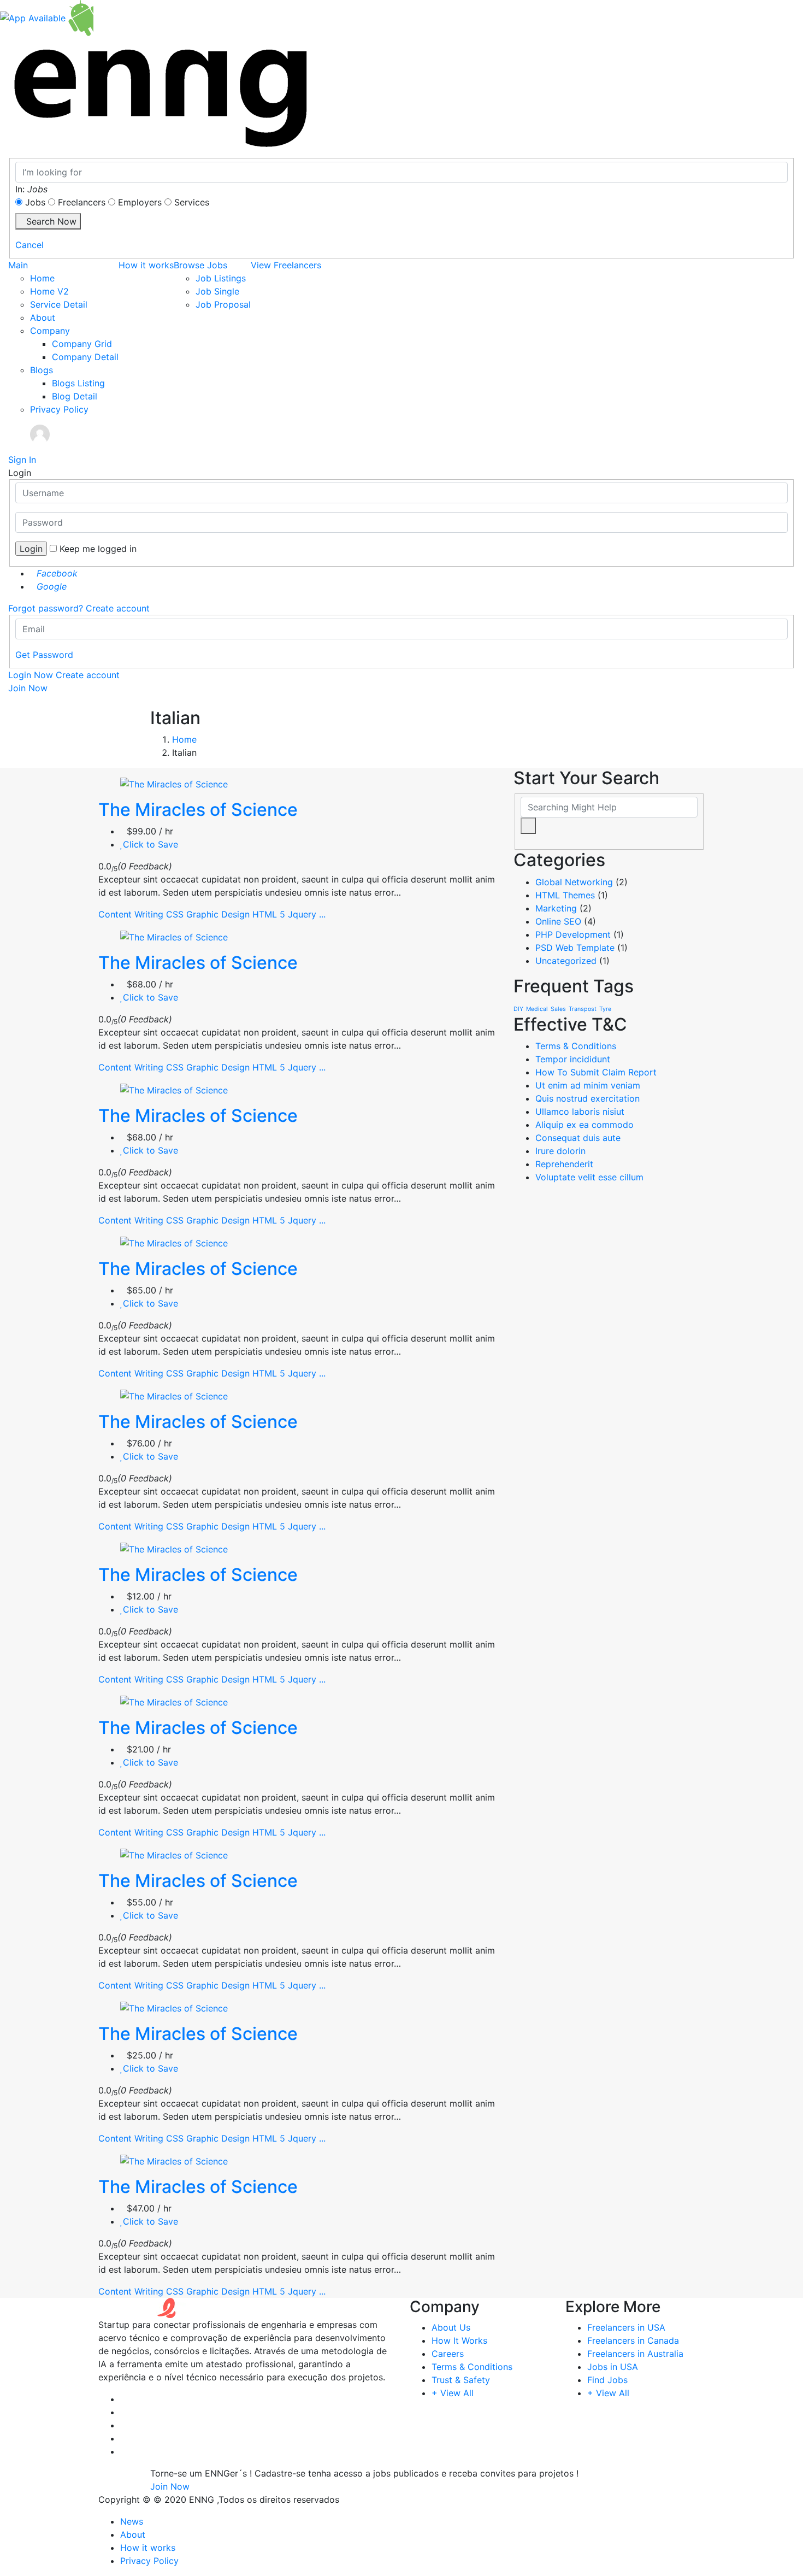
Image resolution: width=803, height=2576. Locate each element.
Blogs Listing (78, 383)
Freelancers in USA (626, 2327)
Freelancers (82, 202)
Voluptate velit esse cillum (589, 1177)
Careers (448, 2354)
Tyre (605, 1009)
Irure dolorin (560, 1151)
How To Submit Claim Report (596, 1072)
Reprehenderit (564, 1164)
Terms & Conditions (576, 1046)
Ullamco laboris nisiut (580, 1111)
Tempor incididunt (573, 1059)
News (132, 2521)
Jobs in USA (613, 2367)
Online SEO (558, 921)
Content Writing (131, 914)
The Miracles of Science (198, 810)
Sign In (22, 460)
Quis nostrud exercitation (588, 1098)
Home (42, 278)
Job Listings (221, 278)
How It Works (459, 2340)
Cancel (29, 245)
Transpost (583, 1009)
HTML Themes (565, 895)
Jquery (302, 914)
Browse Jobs (200, 265)
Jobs (35, 202)
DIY (518, 1009)
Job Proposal (223, 304)
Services (192, 202)
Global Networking (574, 882)
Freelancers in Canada (633, 2340)
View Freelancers (286, 265)
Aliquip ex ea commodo (584, 1125)
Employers (140, 202)
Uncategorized (566, 961)
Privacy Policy (59, 409)
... (322, 914)
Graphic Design (218, 914)
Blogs (42, 370)
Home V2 (49, 291)
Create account (118, 608)
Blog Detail (75, 396)
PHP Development (573, 934)
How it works (146, 265)
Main (18, 265)
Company (50, 331)
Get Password (44, 655)
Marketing (556, 908)
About (43, 317)
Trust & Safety (461, 2380)
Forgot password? (46, 608)
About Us (451, 2327)
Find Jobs (607, 2380)
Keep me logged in (98, 549)
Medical (537, 1009)
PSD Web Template (575, 948)
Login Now (31, 675)
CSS (175, 914)
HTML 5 (269, 914)
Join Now (28, 688)
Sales (558, 1009)
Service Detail (59, 304)
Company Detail (85, 357)
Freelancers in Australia (635, 2354)
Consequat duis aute (578, 1138)
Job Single (217, 291)
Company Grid (82, 344)
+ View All (453, 2393)
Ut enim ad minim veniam (588, 1085)
